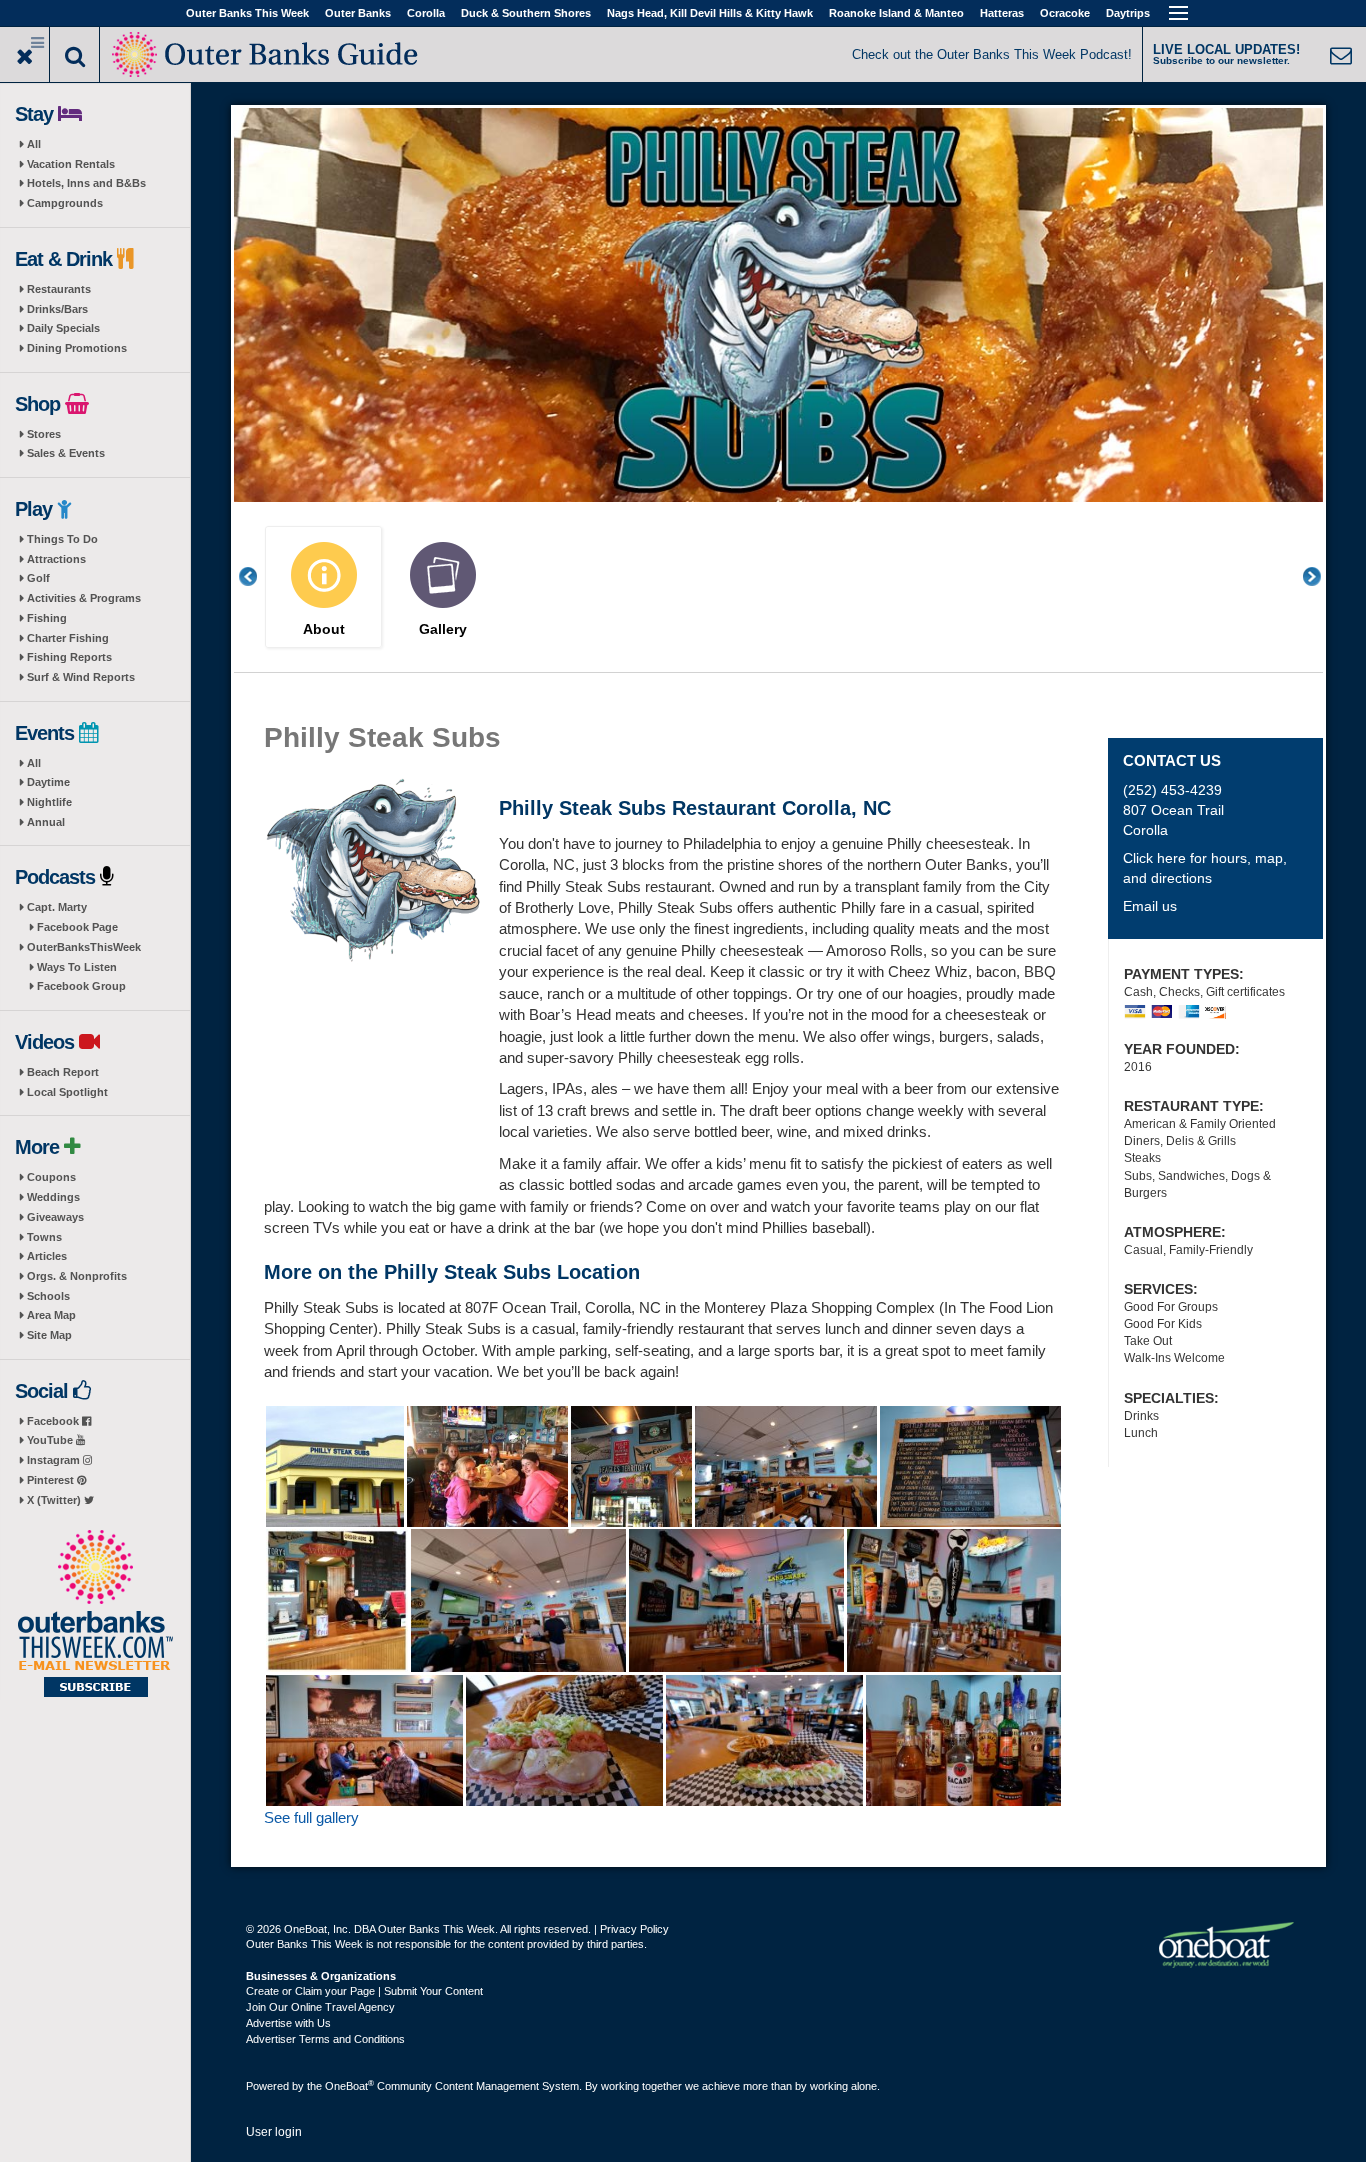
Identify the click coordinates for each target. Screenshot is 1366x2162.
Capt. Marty (57, 907)
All (34, 144)
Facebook (54, 1421)
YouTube (51, 1440)
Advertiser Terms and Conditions (325, 2039)
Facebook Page (77, 927)
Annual (46, 822)
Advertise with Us (288, 2023)
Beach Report (63, 1072)
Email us (1150, 906)
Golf (38, 578)
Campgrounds (65, 203)
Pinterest (52, 1480)
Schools (48, 1296)
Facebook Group (81, 986)
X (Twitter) (55, 1500)
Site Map (49, 1335)
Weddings (53, 1197)
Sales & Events (66, 453)
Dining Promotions (77, 348)
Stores (44, 434)
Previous (259, 576)
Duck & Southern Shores (526, 13)
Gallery (443, 629)
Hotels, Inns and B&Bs (86, 183)
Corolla (426, 13)
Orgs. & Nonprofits (77, 1276)
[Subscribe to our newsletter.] (95, 1615)
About (324, 629)
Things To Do (62, 539)
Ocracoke (1065, 13)
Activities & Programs (84, 598)
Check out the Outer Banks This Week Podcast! (992, 54)
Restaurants (59, 289)
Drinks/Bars (57, 309)
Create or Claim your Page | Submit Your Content (364, 1991)
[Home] (266, 52)
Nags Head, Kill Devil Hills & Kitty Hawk (710, 13)
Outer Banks (358, 13)
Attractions (56, 559)
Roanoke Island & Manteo (896, 13)
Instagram (55, 1460)
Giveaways (55, 1217)
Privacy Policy (634, 1929)
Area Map (51, 1315)
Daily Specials (63, 328)
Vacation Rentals (71, 164)
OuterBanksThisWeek (84, 947)
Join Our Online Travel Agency (320, 2007)
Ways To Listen (77, 967)
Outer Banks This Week (247, 13)
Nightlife (49, 802)
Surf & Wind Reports (81, 677)
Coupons (51, 1177)
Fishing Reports (69, 657)
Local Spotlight (67, 1092)
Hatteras (1002, 13)
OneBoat (349, 2086)
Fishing (47, 618)
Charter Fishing (68, 638)
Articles (47, 1256)
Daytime (48, 782)
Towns (44, 1237)
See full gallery (311, 1817)
